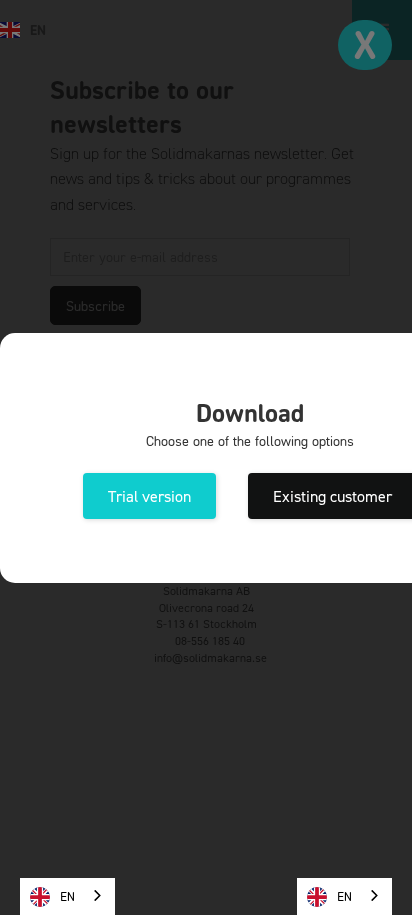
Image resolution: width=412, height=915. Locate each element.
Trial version (149, 496)
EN (67, 896)
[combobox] (67, 896)
